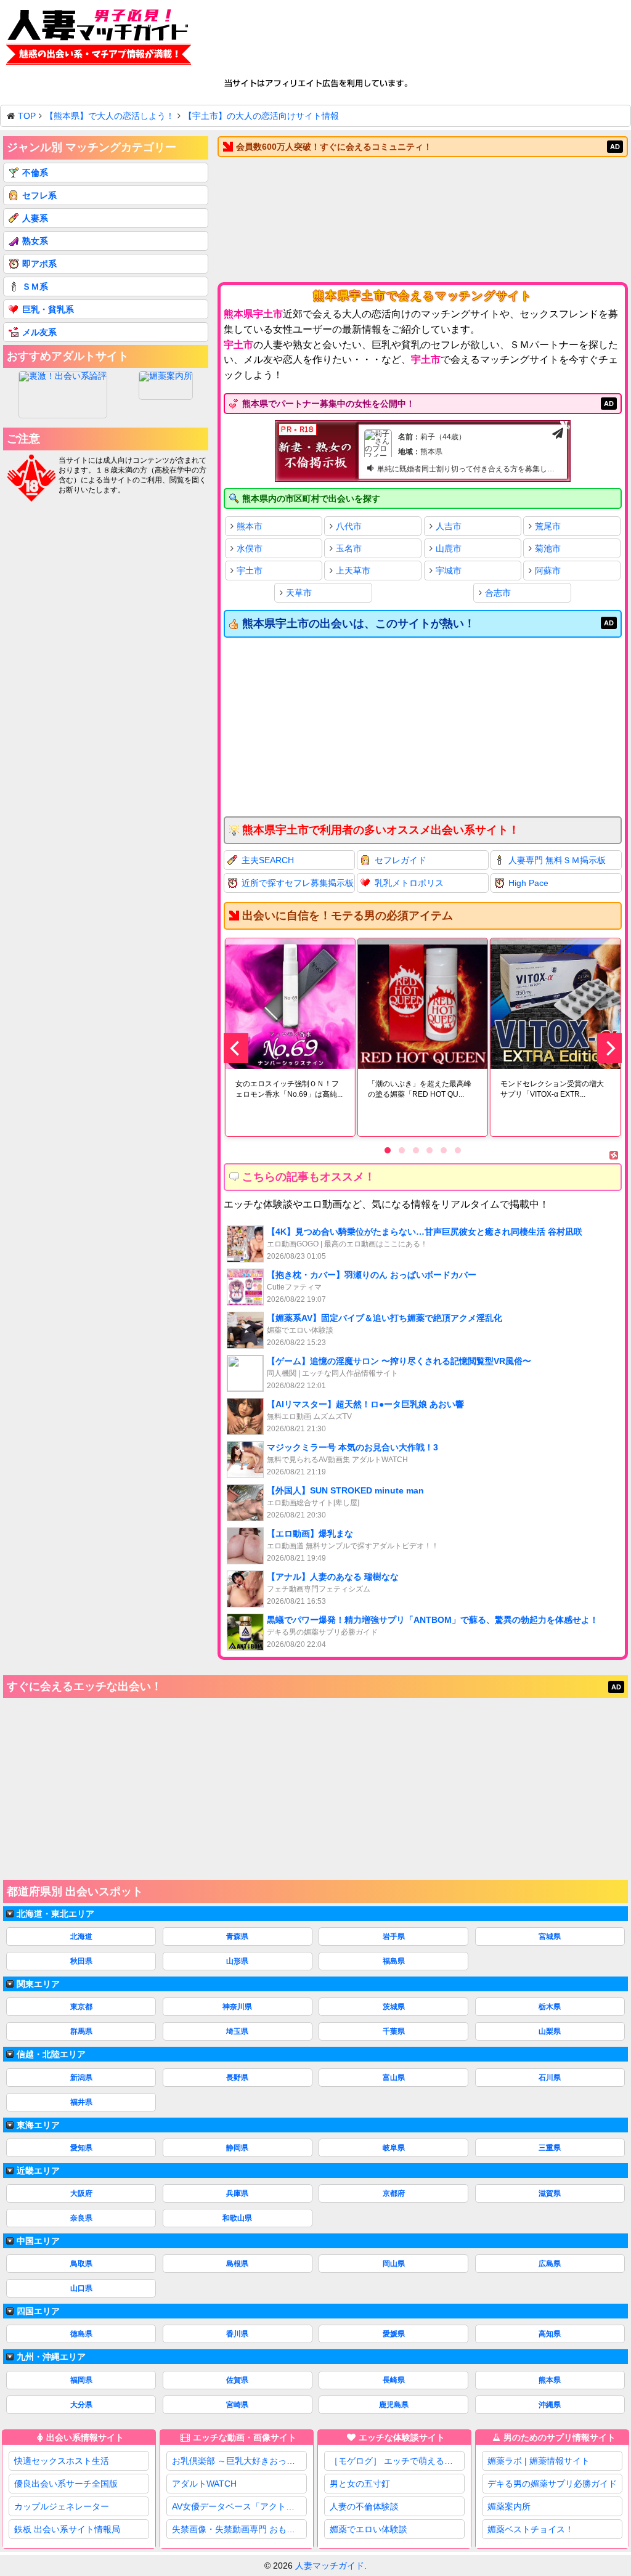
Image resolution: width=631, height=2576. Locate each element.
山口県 (81, 2288)
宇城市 (449, 571)
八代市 (349, 526)
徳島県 (81, 2334)
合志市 (498, 593)
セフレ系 (39, 195)
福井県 (81, 2102)
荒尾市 (548, 526)
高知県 (550, 2334)
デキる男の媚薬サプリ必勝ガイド (552, 2484)
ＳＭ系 (35, 286)
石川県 (550, 2078)
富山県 (394, 2078)
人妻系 (35, 218)
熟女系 (35, 241)
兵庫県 (237, 2193)
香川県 (237, 2334)
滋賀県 (550, 2193)
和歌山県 (237, 2218)
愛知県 (81, 2148)
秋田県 (81, 1961)
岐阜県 (394, 2148)
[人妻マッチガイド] (99, 39)
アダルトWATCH (204, 2484)
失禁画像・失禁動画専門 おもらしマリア (239, 2529)
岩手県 (394, 1936)
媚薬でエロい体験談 (368, 2529)
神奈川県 (237, 2007)
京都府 (394, 2193)
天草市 (299, 593)
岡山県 (394, 2264)
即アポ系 (39, 264)
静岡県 (237, 2148)
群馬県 (81, 2031)
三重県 (550, 2148)
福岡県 (81, 2380)
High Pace (528, 883)
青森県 (237, 1936)
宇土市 (250, 571)
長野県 (237, 2078)
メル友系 (39, 332)
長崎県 (394, 2380)
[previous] (236, 1048)
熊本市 (250, 526)
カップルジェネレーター (62, 2506)
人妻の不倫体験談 (364, 2506)
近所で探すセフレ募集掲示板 (298, 883)
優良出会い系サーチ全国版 (66, 2484)
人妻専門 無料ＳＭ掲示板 (557, 860)
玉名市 (349, 548)
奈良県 (81, 2218)
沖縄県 (550, 2405)
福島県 (394, 1961)
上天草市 (353, 571)
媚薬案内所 (509, 2506)
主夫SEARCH (268, 860)
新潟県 (81, 2078)
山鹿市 (449, 548)
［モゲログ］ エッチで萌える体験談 (397, 2461)
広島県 (550, 2264)
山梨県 (550, 2031)
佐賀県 (237, 2380)
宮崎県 (237, 2405)
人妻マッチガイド (330, 2566)
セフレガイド (401, 860)
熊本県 (550, 2380)
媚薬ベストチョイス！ (531, 2529)
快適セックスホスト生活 (62, 2461)
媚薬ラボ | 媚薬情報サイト (539, 2461)
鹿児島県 (394, 2405)
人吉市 (449, 526)
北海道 (81, 1936)
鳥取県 (81, 2264)
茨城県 (394, 2007)
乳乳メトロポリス (409, 883)
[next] (609, 1048)
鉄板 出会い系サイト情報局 (67, 2529)
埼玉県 (237, 2031)
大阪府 (81, 2193)
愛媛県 (394, 2334)
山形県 (237, 1961)
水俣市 (250, 548)
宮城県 (550, 1936)
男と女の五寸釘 (360, 2484)
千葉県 (394, 2031)
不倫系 (35, 173)
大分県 (81, 2405)
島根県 (237, 2264)
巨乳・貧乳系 (48, 309)
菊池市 (548, 548)
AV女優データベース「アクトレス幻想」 (239, 2506)
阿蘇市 (548, 571)
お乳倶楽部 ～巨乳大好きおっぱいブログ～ (239, 2461)
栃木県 (550, 2007)
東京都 (81, 2007)
